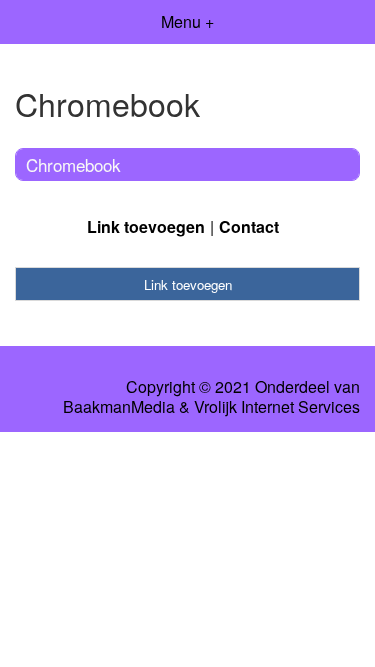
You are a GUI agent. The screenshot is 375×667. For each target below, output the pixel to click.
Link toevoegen (146, 226)
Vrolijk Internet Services (277, 407)
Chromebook (73, 164)
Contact (249, 226)
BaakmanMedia (119, 407)
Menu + (187, 21)
